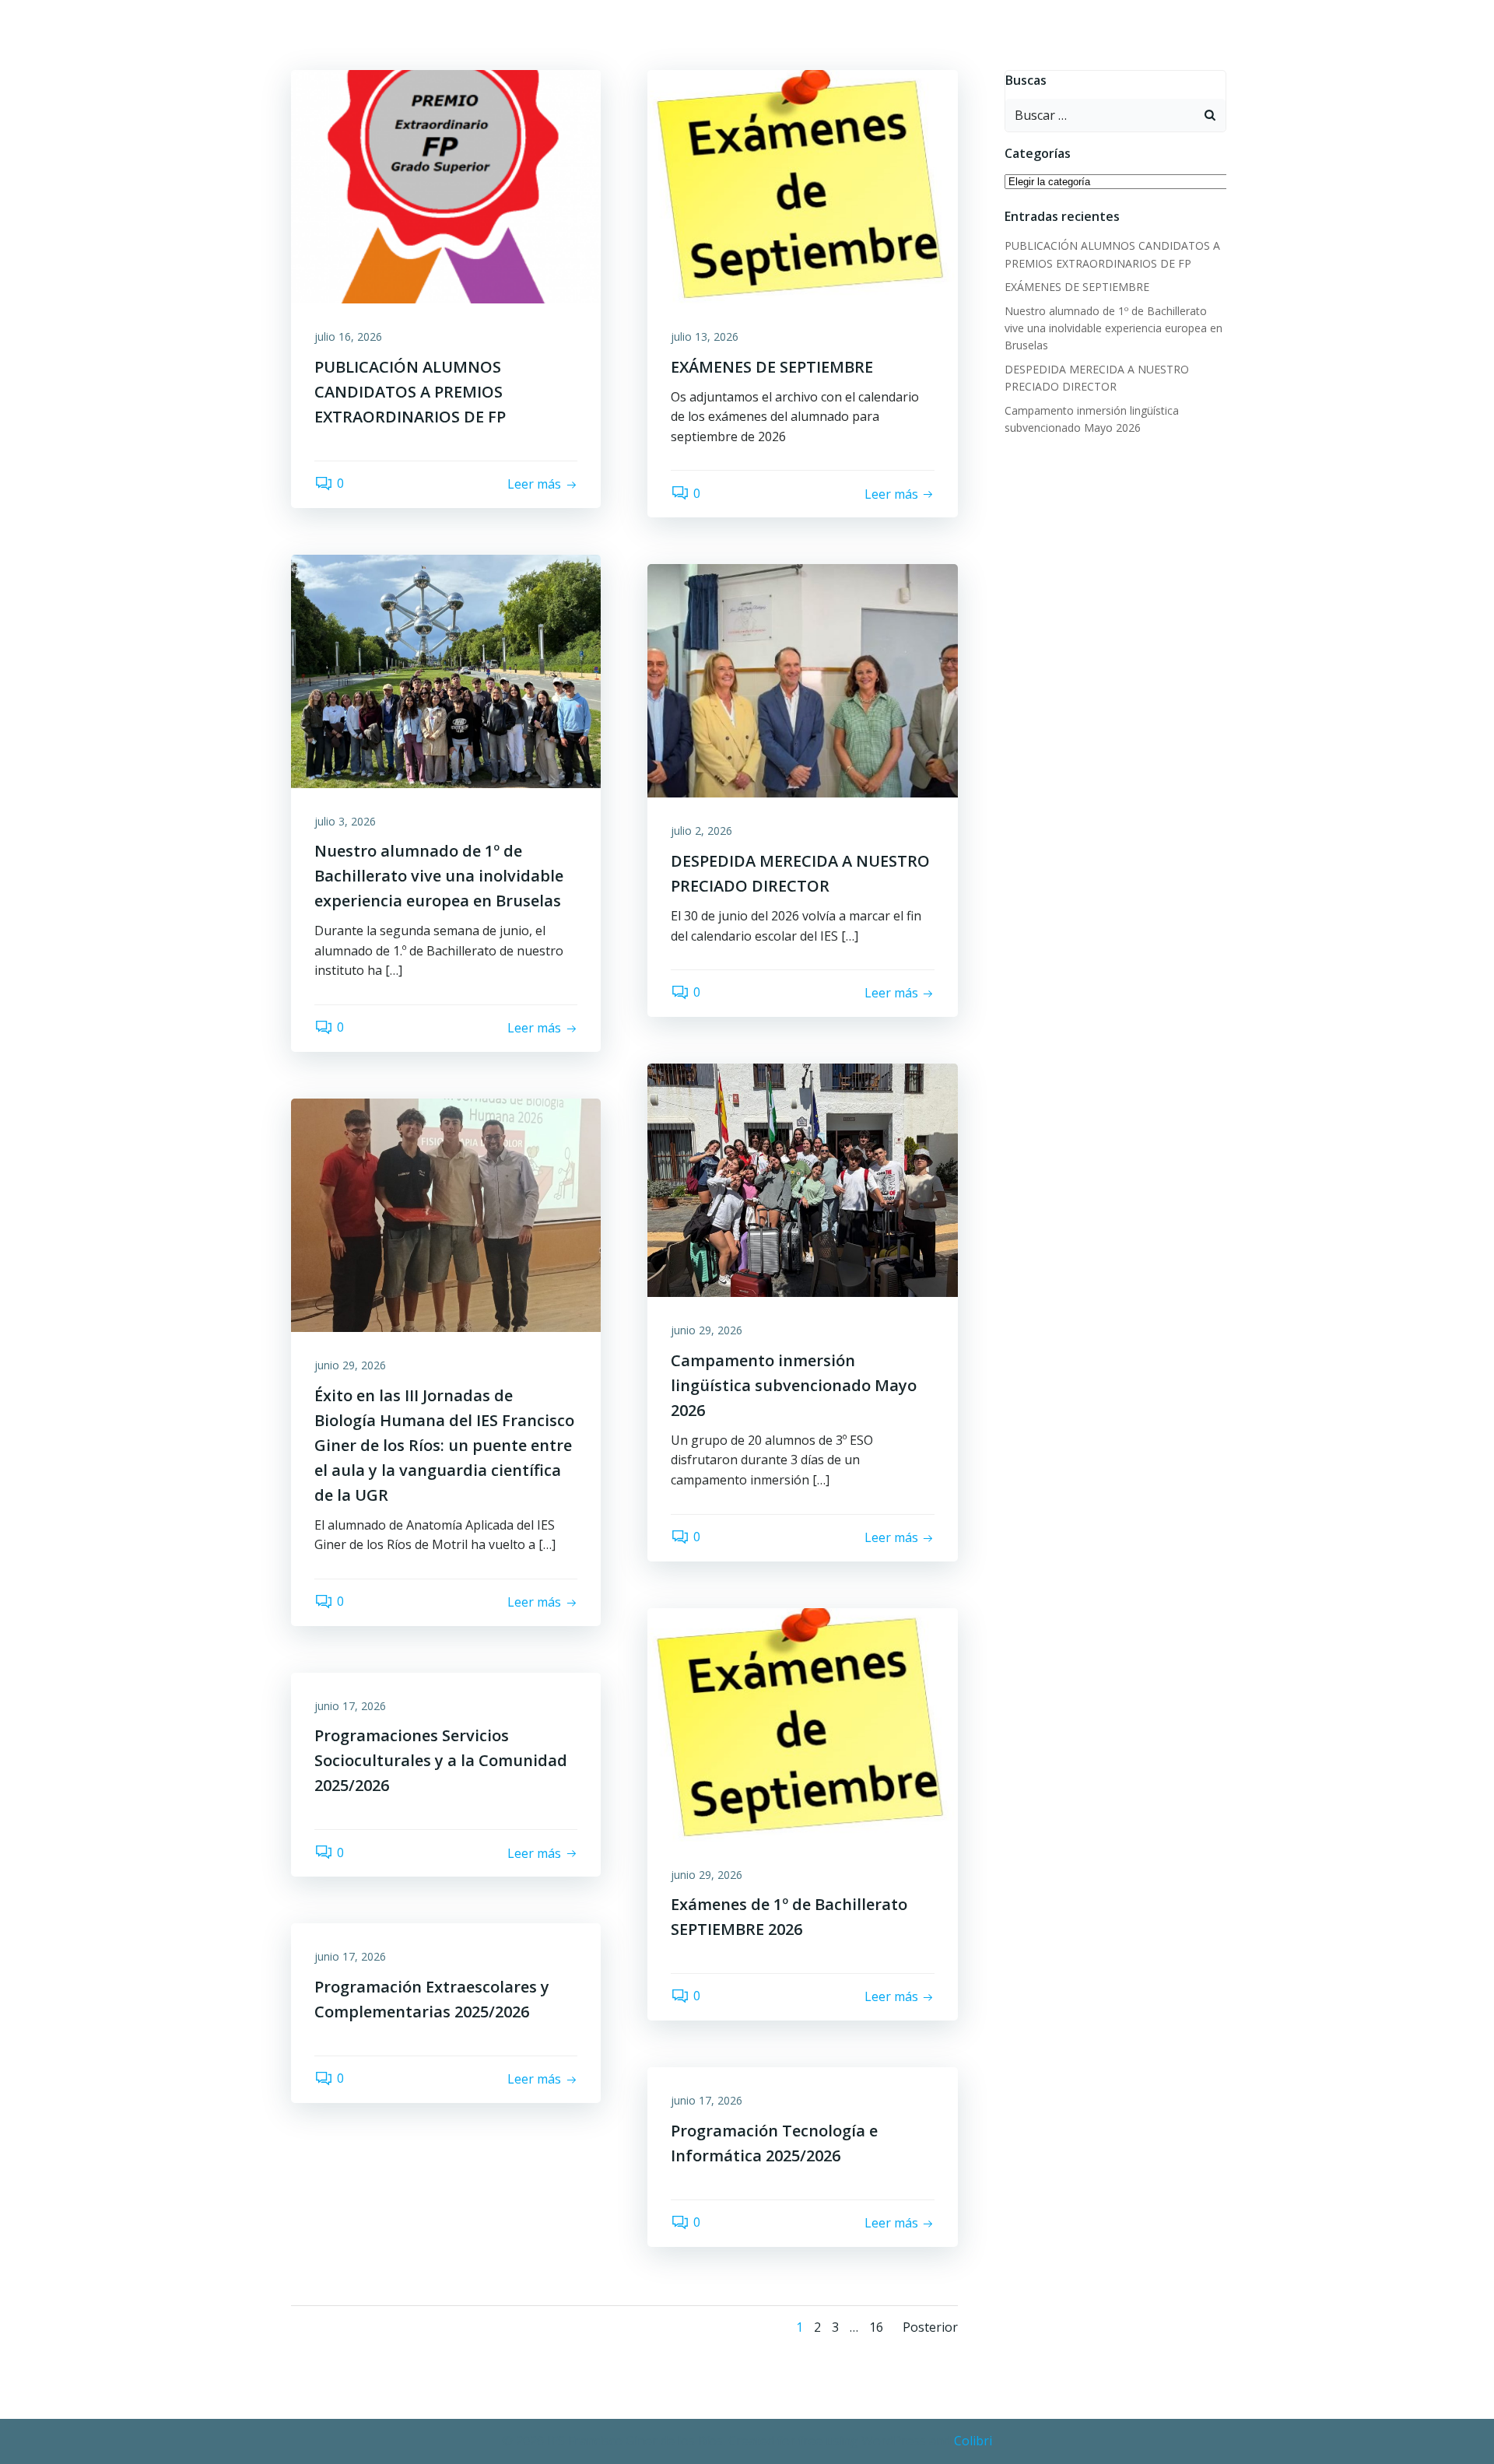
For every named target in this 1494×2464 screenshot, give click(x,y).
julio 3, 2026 (345, 821)
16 (876, 2327)
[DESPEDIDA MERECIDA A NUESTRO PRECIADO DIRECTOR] (802, 680)
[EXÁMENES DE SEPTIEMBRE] (802, 185)
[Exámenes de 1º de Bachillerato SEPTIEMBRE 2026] (802, 1723)
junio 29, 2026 (707, 1330)
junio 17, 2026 (350, 1706)
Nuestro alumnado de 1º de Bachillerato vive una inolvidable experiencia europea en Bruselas (1113, 328)
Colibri (973, 2441)
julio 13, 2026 (705, 336)
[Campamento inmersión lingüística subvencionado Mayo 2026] (802, 1179)
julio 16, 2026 (348, 336)
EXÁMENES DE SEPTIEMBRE (1077, 287)
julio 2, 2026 (701, 831)
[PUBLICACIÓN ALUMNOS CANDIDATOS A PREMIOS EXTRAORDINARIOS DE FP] (446, 185)
